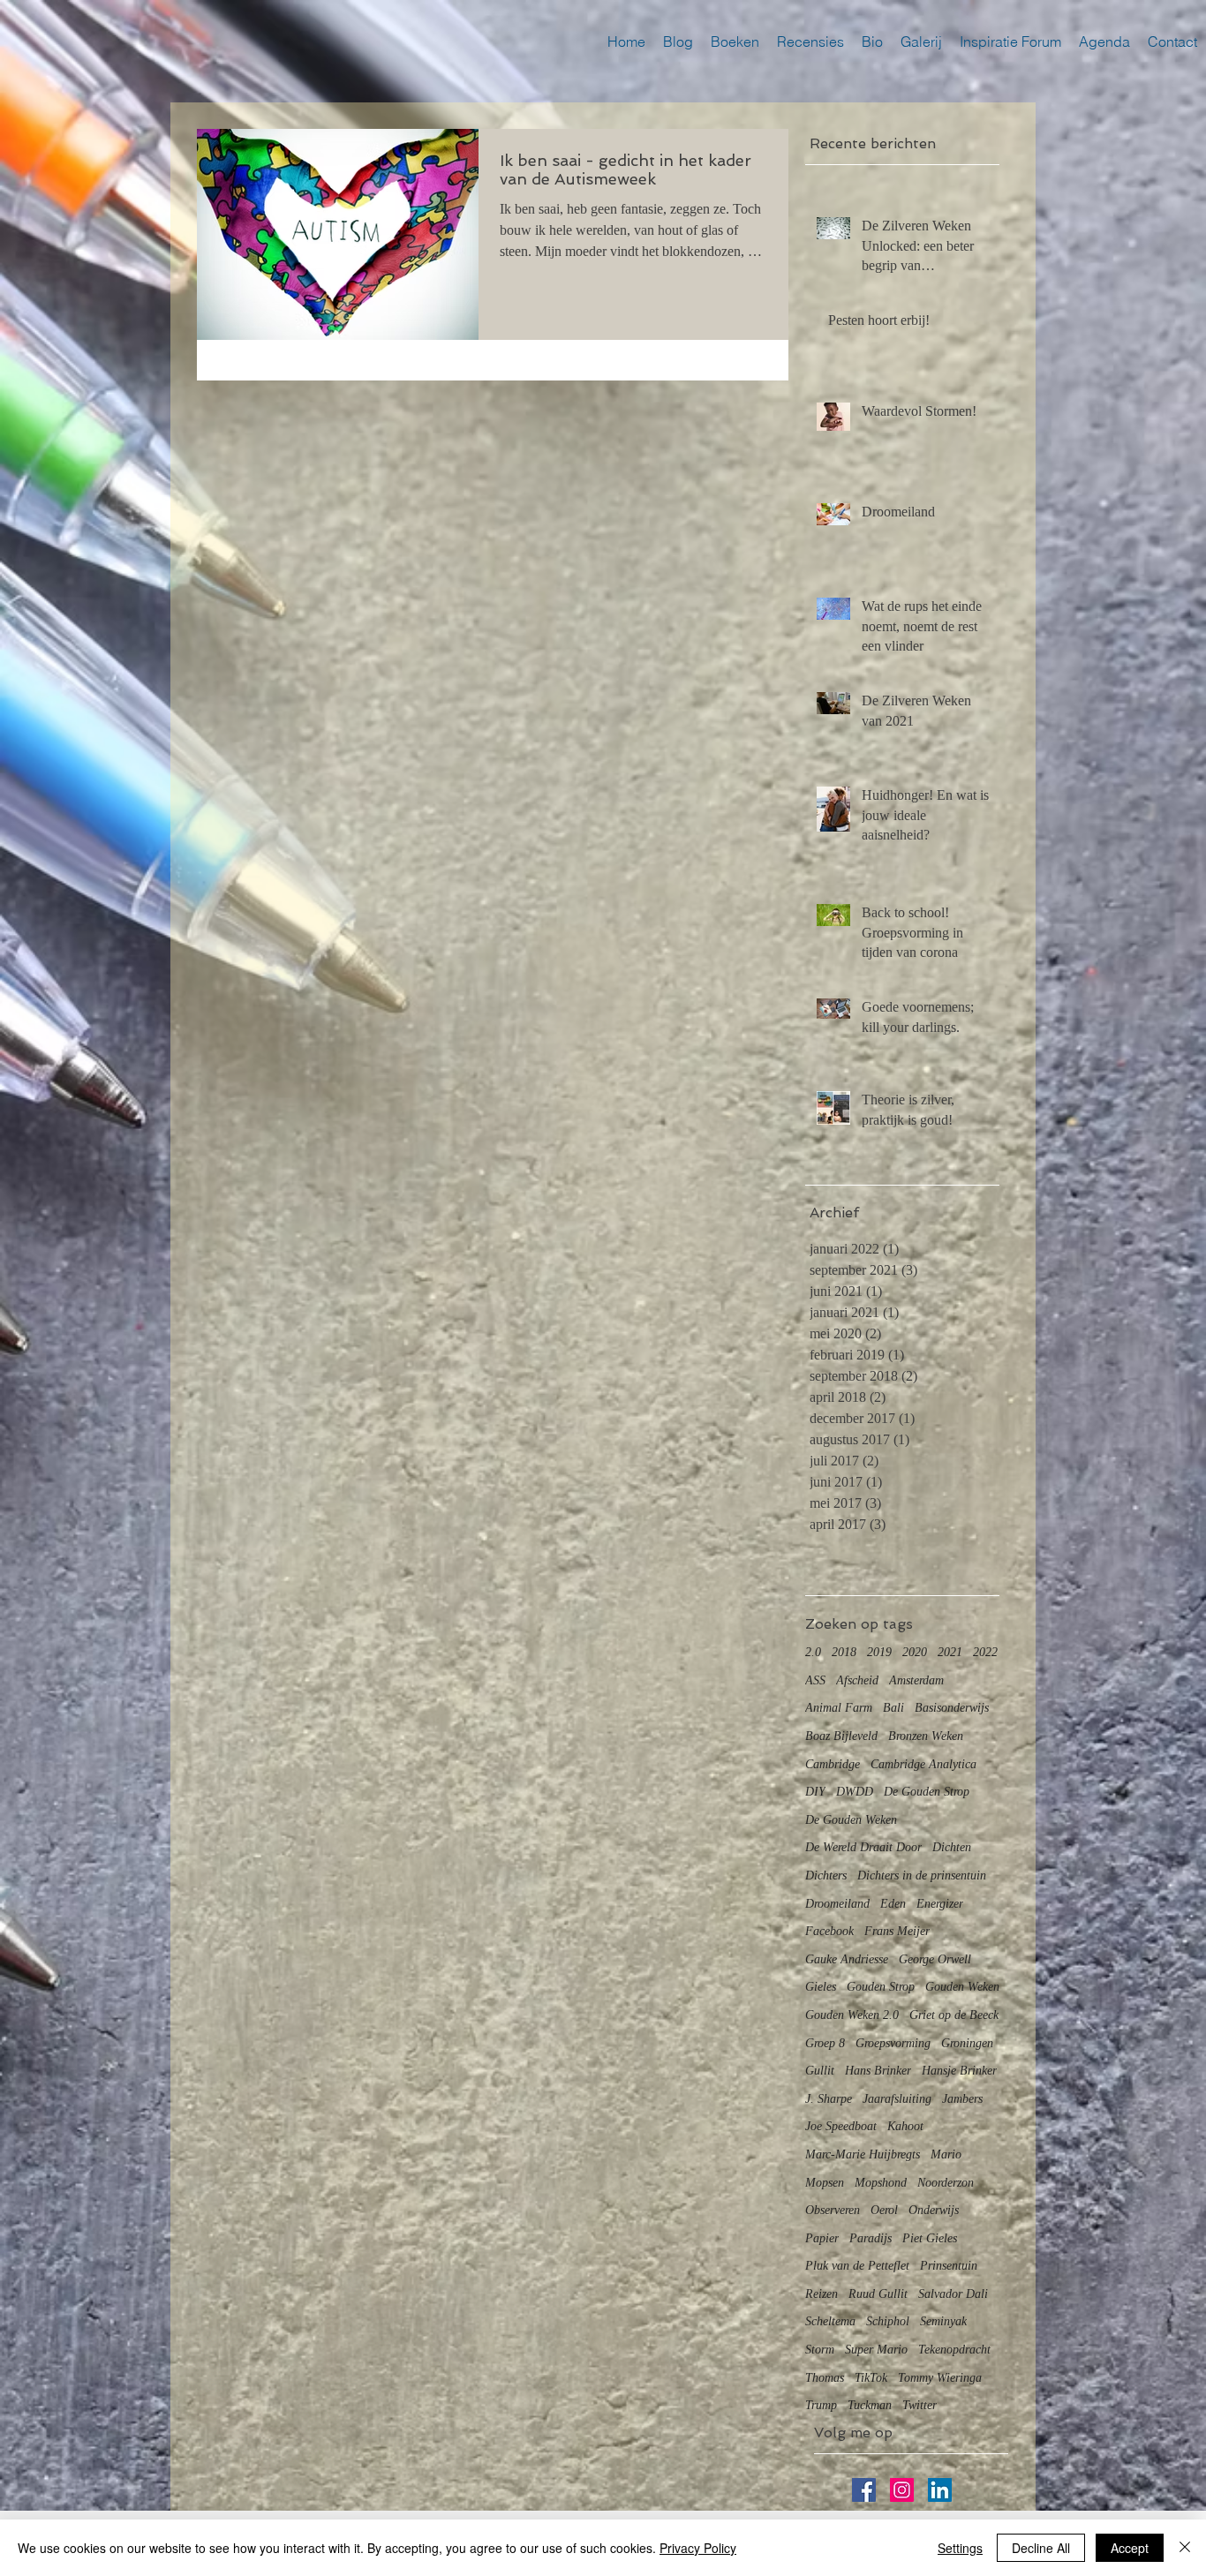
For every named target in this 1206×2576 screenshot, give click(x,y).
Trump (821, 2405)
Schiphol (888, 2321)
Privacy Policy (698, 2548)
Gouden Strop (881, 1987)
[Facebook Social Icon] (864, 2490)
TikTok (871, 2378)
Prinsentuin (949, 2266)
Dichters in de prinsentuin (922, 1876)
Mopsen (825, 2183)
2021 (950, 1652)
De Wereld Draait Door (863, 1847)
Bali (893, 1708)
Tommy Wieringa (940, 2378)
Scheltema (830, 2321)
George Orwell (935, 1959)
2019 (879, 1652)
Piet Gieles (930, 2238)
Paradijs (871, 2238)
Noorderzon (946, 2183)
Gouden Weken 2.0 (852, 2015)
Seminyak (943, 2321)
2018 (844, 1652)
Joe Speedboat (841, 2126)
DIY (815, 1792)
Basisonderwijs (952, 1708)
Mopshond (881, 2183)
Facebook (829, 1931)
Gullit (820, 2071)
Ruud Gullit (878, 2294)
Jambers (962, 2099)
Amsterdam (916, 1680)
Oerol (884, 2210)
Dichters (826, 1876)
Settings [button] (960, 2548)
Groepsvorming (893, 2043)
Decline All (1041, 2548)
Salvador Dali (953, 2294)
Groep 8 (825, 2043)
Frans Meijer (897, 1931)
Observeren (833, 2210)
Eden (893, 1904)
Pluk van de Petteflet (857, 2266)
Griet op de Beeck (954, 2015)
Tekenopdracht (954, 2350)
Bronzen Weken (926, 1736)
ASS (815, 1680)
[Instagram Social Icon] (902, 2490)
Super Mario (876, 2350)
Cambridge (833, 1764)
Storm (820, 2350)
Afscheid (857, 1680)
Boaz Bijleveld (841, 1736)
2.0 (813, 1652)
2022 (985, 1652)
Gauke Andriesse (847, 1959)
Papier (822, 2238)
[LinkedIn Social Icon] (940, 2490)
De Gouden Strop (927, 1792)
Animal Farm (839, 1708)
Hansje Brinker (959, 2071)
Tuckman (870, 2405)
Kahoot (905, 2126)
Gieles (821, 1987)
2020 (915, 1652)
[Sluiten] (1185, 2548)
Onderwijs (934, 2210)
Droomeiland (837, 1904)
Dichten (952, 1847)
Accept (1130, 2548)
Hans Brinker (878, 2071)
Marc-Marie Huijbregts (863, 2154)
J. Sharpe (829, 2099)
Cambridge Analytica (923, 1764)
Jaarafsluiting (897, 2099)
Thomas (825, 2378)
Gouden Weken (962, 1987)
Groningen (967, 2043)
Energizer (940, 1904)
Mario (946, 2154)
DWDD (855, 1792)
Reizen (822, 2294)
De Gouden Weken (851, 1820)
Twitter (920, 2405)
